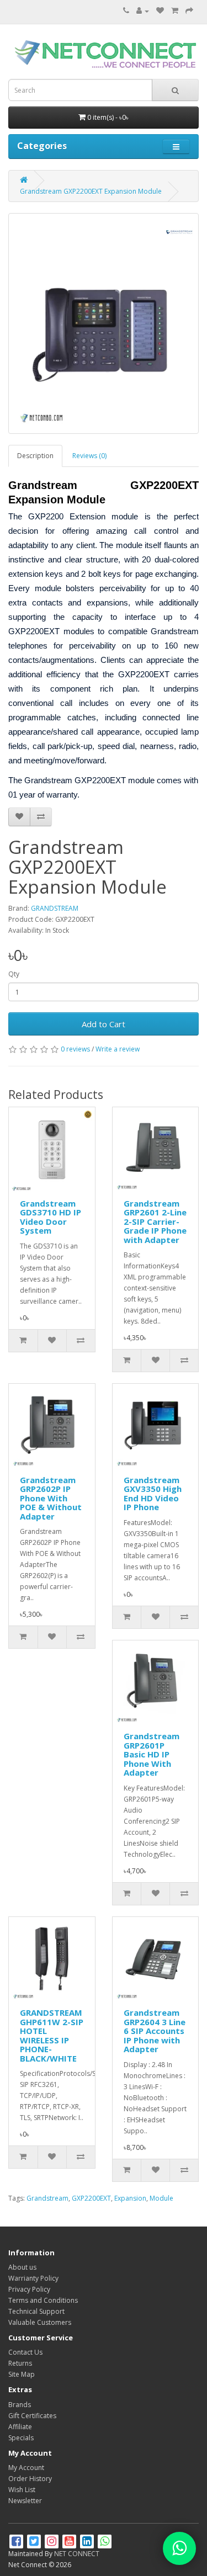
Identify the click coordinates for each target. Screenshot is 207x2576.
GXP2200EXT (91, 2198)
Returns (20, 2363)
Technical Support (36, 2311)
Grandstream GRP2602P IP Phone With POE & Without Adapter (51, 1498)
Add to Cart (104, 1024)
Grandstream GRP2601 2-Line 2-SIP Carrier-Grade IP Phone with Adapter (155, 1221)
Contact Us (25, 2352)
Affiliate (20, 2427)
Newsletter (25, 2501)
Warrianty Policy (33, 2278)
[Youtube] (70, 2543)
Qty (14, 974)
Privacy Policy (29, 2289)
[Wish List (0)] (160, 11)
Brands (20, 2405)
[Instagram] (52, 2543)
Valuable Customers (40, 2322)
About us (22, 2267)
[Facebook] (17, 2543)
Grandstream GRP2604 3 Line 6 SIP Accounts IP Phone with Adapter (155, 2031)
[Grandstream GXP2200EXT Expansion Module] (104, 323)
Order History (30, 2479)
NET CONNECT (77, 2554)
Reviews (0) (89, 456)
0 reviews (75, 1049)
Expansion (130, 2198)
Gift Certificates (32, 2416)
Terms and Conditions (43, 2300)
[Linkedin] (88, 2543)
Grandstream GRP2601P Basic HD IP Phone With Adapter (152, 1754)
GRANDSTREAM (55, 908)
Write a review (118, 1049)
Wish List (22, 2490)
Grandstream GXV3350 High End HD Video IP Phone (153, 1494)
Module (161, 2198)
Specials (21, 2438)
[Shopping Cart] (175, 11)
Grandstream (47, 2198)
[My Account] (143, 11)
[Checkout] (189, 11)
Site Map (22, 2374)
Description (35, 456)
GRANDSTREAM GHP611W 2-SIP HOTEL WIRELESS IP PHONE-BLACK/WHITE (52, 2035)
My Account (26, 2468)
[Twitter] (35, 2543)
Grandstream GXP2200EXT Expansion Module (91, 191)
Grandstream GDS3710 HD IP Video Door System (51, 1217)
